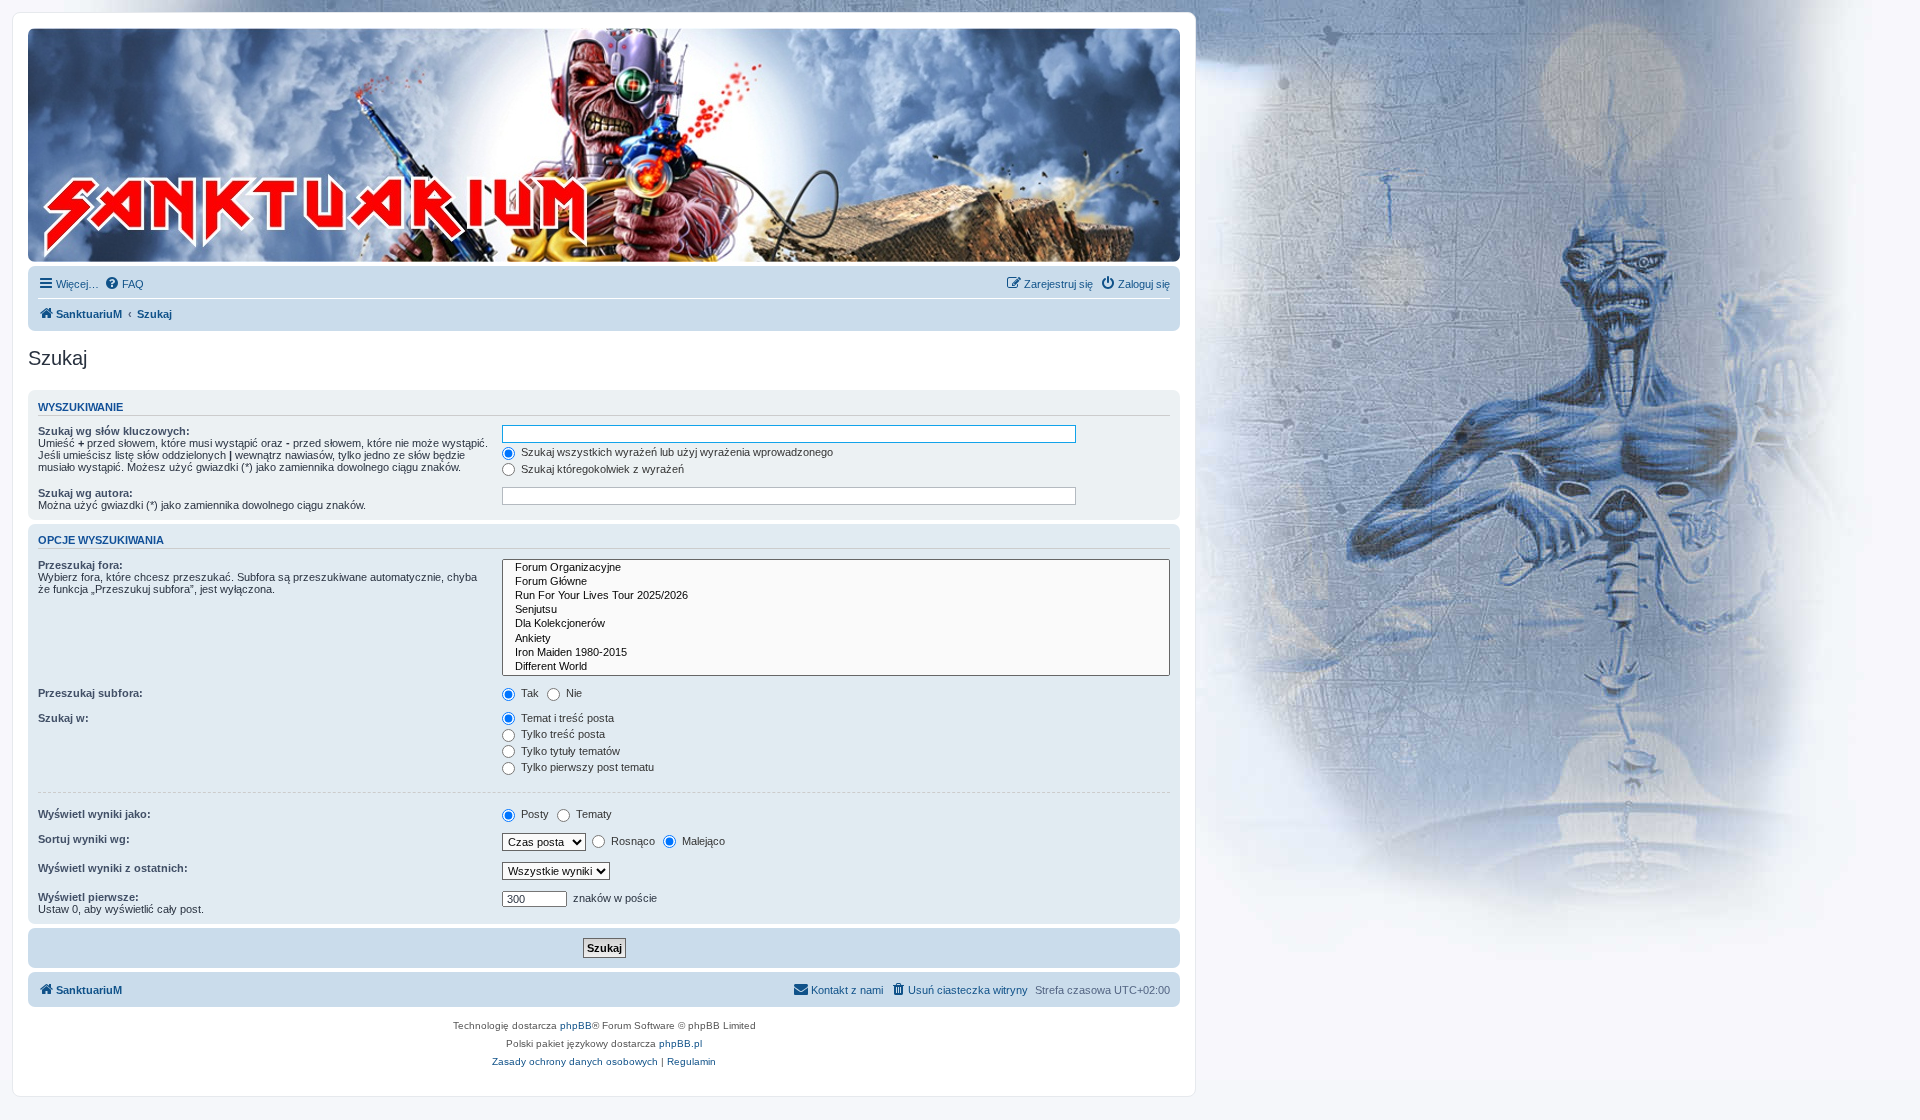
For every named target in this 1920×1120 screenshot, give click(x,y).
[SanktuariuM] (409, 145)
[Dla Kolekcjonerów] (836, 624)
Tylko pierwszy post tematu (586, 767)
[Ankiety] (836, 639)
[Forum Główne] (836, 582)
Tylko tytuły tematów (569, 751)
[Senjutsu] (836, 610)
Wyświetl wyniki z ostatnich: (113, 868)
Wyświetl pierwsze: (88, 897)
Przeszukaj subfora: (90, 693)
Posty (533, 814)
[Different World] (836, 667)
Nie (572, 693)
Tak (528, 693)
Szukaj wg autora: (85, 493)
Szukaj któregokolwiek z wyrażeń (601, 469)
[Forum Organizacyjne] (836, 568)
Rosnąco (631, 841)
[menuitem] (124, 284)
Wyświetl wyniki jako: (94, 814)
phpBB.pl (680, 1043)
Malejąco (702, 841)
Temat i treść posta (566, 718)
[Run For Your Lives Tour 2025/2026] (836, 596)
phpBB (576, 1025)
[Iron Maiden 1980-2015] (836, 653)
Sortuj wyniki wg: (84, 839)
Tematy (592, 814)
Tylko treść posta (561, 734)
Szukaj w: (63, 718)
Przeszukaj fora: (80, 565)
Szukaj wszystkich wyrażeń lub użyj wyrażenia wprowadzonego (675, 452)
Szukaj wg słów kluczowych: (114, 431)
